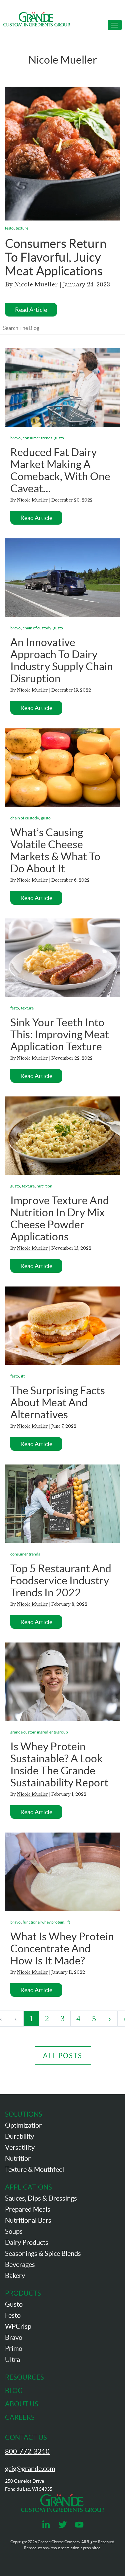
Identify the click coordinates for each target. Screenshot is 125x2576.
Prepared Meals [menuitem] (28, 2209)
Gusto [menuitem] (14, 2304)
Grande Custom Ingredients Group (39, 1732)
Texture (22, 228)
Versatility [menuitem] (20, 2147)
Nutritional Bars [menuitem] (28, 2220)
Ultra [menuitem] (12, 2360)
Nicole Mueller (36, 284)
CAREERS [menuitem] (20, 2417)
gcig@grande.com (30, 2469)
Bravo (15, 438)
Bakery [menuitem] (15, 2276)
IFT (23, 1376)
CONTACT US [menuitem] (26, 2437)
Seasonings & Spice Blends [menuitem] (43, 2253)
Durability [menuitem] (19, 2136)
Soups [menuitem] (14, 2231)
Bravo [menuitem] (14, 2337)
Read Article (31, 310)
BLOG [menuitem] (14, 2391)
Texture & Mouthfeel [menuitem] (34, 2169)
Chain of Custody (37, 628)
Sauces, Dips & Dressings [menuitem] (41, 2198)
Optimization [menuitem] (24, 2125)
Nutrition (44, 1186)
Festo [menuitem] (13, 2315)
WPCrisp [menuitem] (18, 2326)
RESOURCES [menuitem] (24, 2377)
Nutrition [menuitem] (18, 2158)
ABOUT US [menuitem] (22, 2404)
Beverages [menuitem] (20, 2264)
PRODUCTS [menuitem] (23, 2293)
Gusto (59, 438)
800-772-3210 (27, 2452)
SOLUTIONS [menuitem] (24, 2114)
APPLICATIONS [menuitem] (28, 2187)
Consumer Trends (37, 438)
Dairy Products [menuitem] (27, 2242)
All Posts (63, 2056)
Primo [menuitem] (14, 2348)
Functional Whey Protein (43, 1922)
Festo (9, 228)
